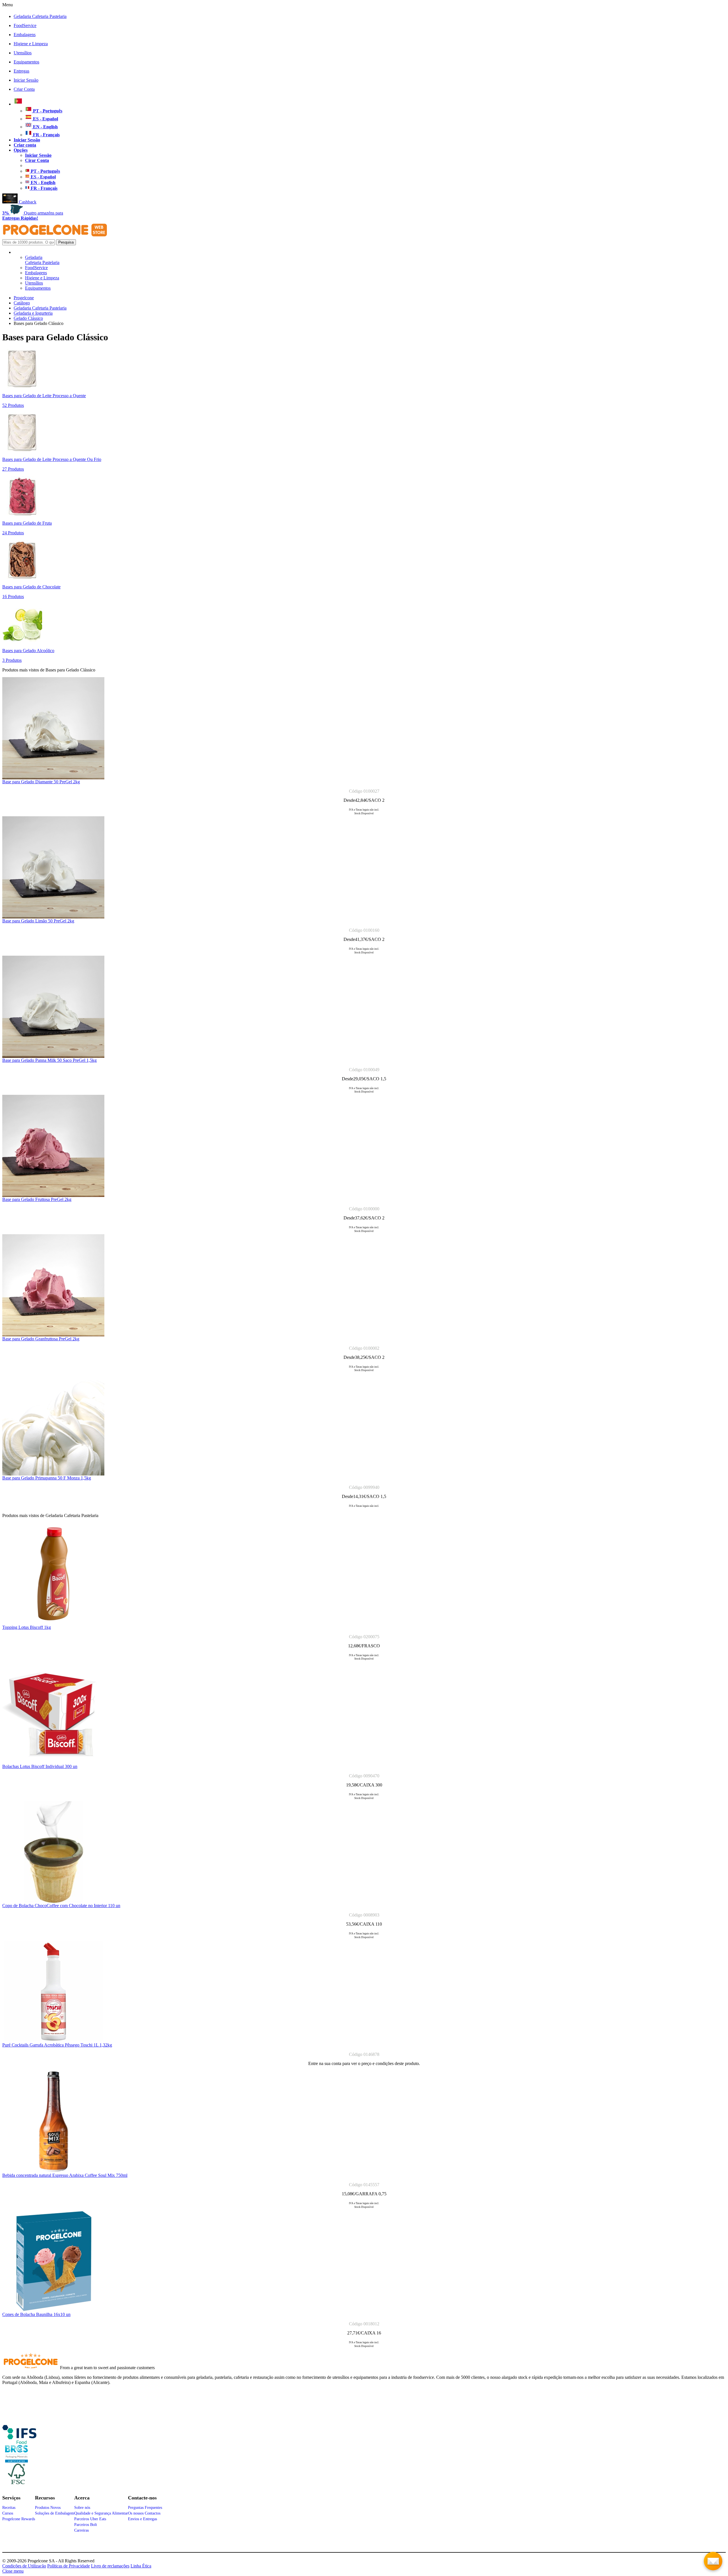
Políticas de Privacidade (69, 2566)
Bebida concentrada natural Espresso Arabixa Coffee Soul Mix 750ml (65, 2175)
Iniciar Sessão (26, 80)
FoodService (25, 25)
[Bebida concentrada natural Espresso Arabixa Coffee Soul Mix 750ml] (53, 2171)
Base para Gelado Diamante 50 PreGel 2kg (41, 782)
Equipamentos (26, 62)
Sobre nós (82, 2508)
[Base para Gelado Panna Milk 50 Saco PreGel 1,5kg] (53, 1056)
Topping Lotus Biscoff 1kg (27, 1627)
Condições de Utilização (24, 2566)
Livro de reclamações (110, 2566)
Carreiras (81, 2530)
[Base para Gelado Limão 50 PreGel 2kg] (53, 917)
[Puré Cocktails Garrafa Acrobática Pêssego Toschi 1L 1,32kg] (53, 2041)
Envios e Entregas (142, 2519)
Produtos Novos (48, 2508)
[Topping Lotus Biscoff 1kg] (53, 1623)
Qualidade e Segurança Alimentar (101, 2513)
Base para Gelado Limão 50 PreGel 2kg (38, 921)
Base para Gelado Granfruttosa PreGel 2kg (41, 1339)
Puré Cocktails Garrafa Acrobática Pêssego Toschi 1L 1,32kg (57, 2045)
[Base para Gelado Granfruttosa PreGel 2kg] (53, 1335)
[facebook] (19, 2442)
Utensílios (23, 53)
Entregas (21, 71)
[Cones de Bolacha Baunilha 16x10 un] (53, 2310)
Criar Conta (24, 89)
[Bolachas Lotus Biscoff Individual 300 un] (53, 1762)
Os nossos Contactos (144, 2513)
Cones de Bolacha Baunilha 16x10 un (36, 2314)
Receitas (9, 2508)
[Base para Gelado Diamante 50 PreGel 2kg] (53, 778)
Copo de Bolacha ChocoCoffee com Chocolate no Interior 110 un (61, 1906)
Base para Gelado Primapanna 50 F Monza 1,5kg (47, 1478)
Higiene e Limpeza (31, 44)
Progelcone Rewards (19, 2519)
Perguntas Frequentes (145, 2508)
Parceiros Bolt (86, 2525)
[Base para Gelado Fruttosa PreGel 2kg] (53, 1195)
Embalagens (25, 35)
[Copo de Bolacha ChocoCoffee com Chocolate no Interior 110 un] (53, 1902)
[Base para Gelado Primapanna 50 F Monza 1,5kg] (53, 1474)
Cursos (8, 2513)
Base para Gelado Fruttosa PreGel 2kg (37, 1199)
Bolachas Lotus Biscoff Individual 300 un (40, 1766)
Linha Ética (141, 2566)
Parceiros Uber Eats (90, 2519)
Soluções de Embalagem (55, 2513)
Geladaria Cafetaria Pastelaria (40, 16)
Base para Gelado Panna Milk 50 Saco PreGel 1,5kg (49, 1060)
